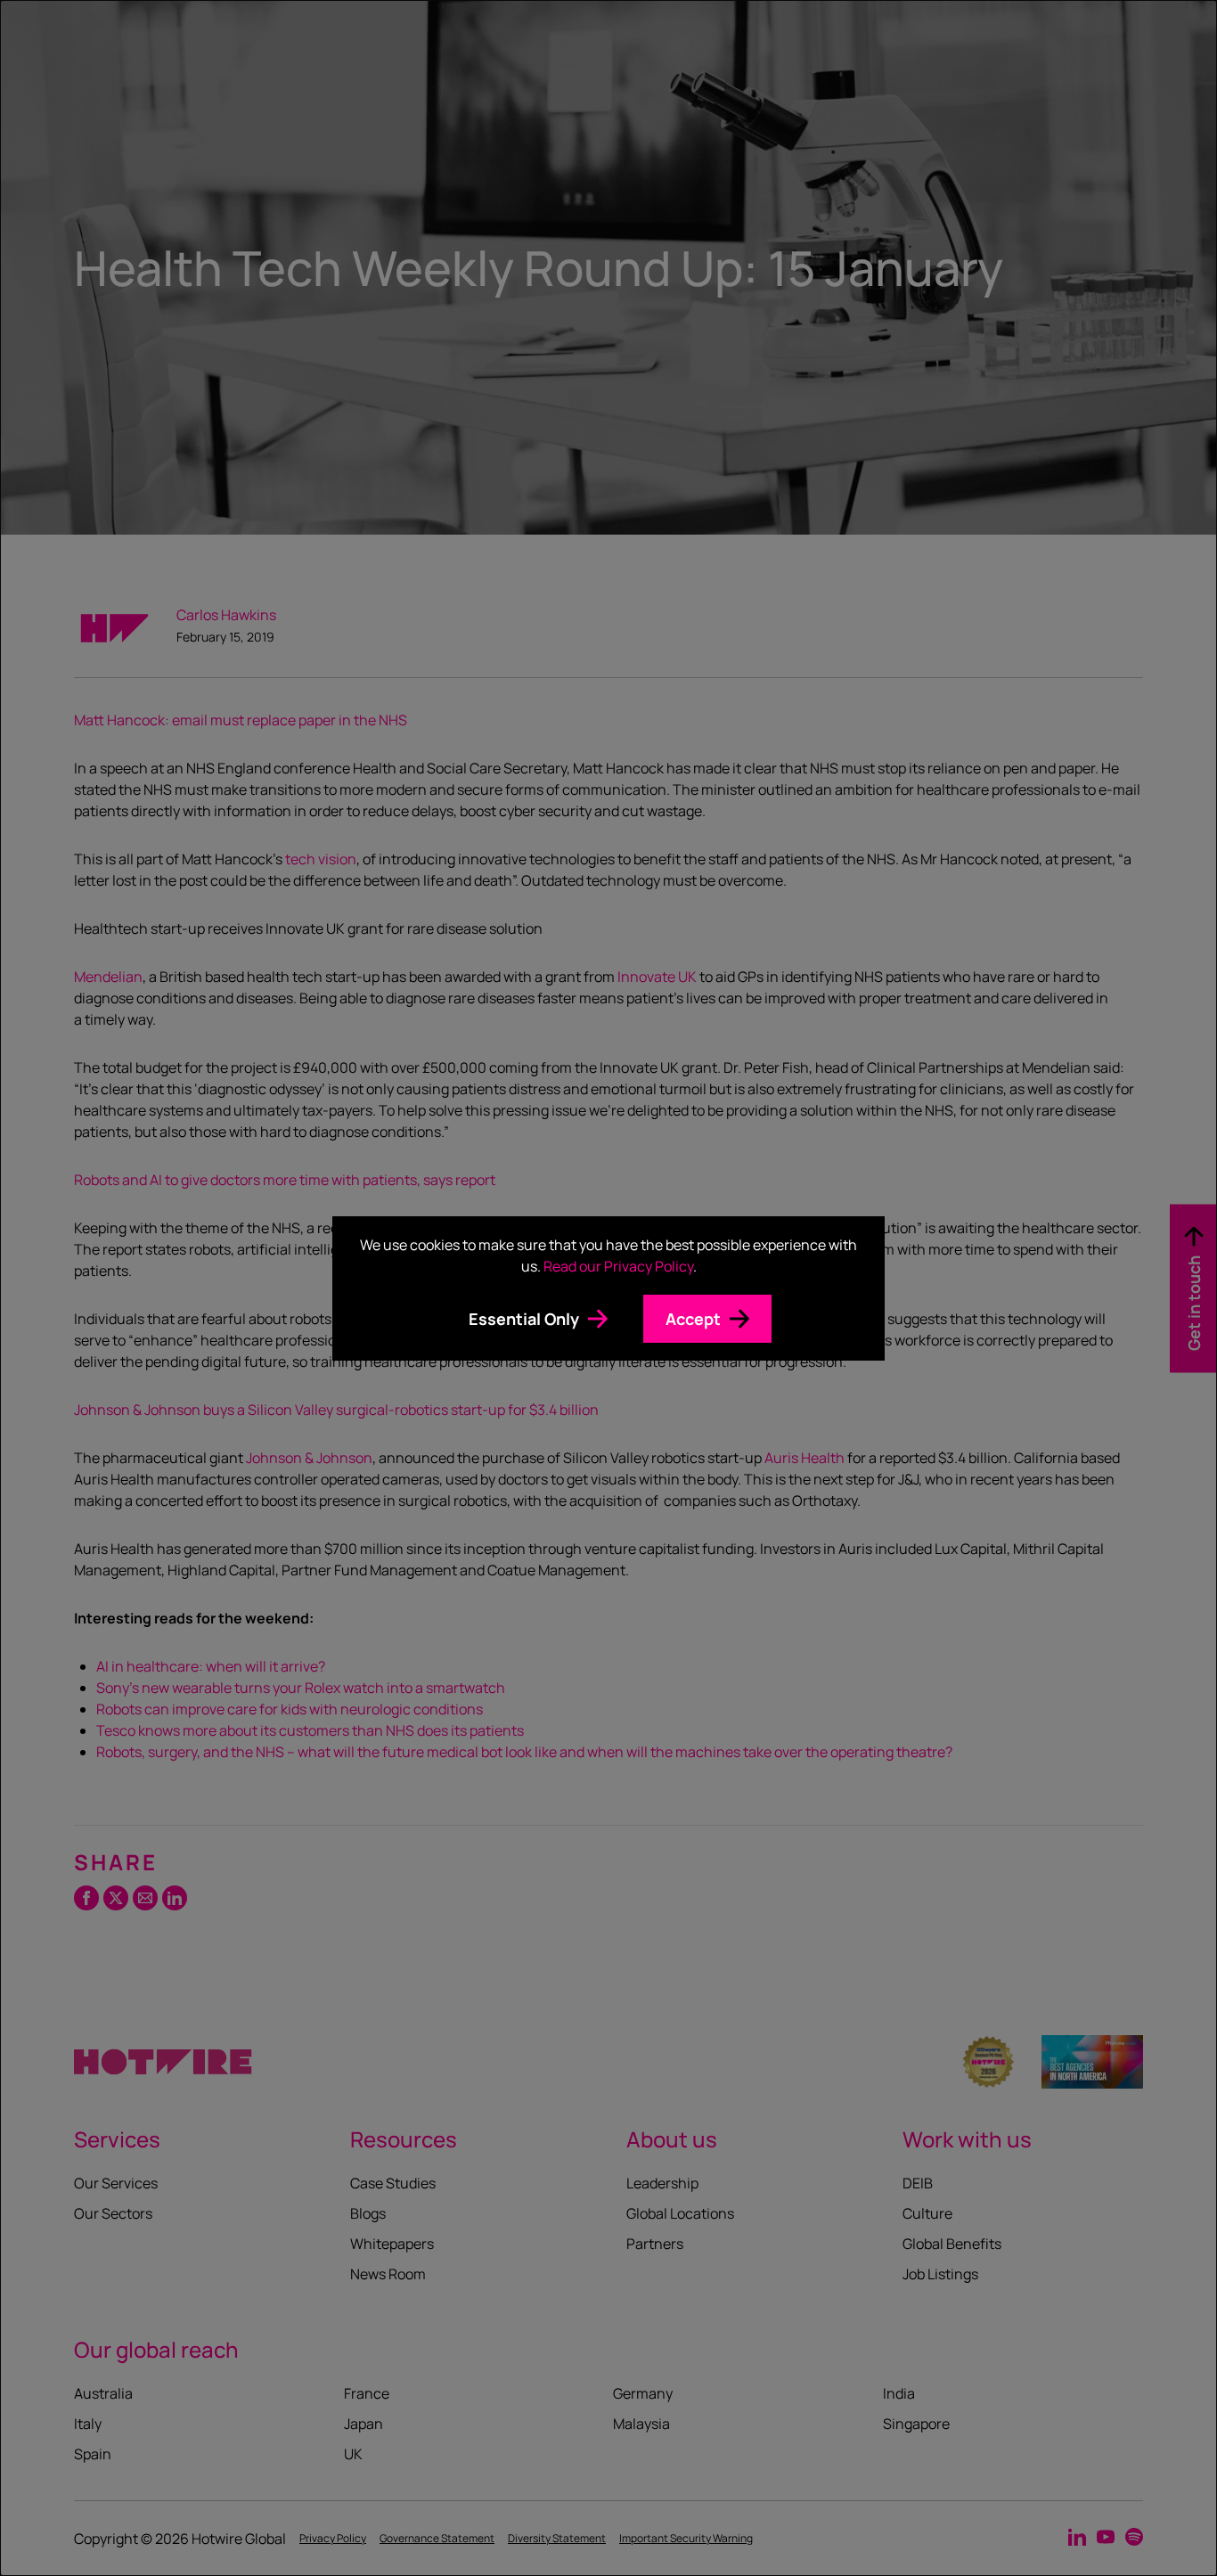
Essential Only (524, 1319)
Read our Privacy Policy (618, 1266)
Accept (693, 1319)
